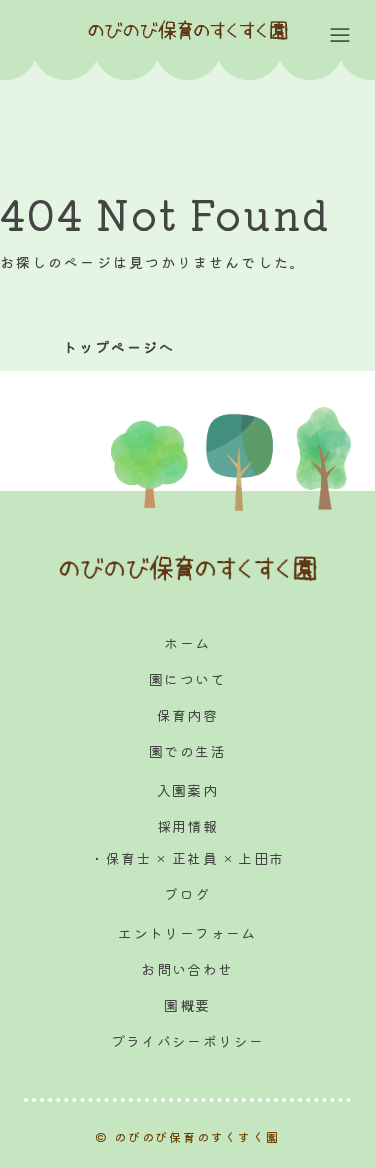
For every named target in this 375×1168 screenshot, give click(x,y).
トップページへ (119, 347)
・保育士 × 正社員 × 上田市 (187, 858)
